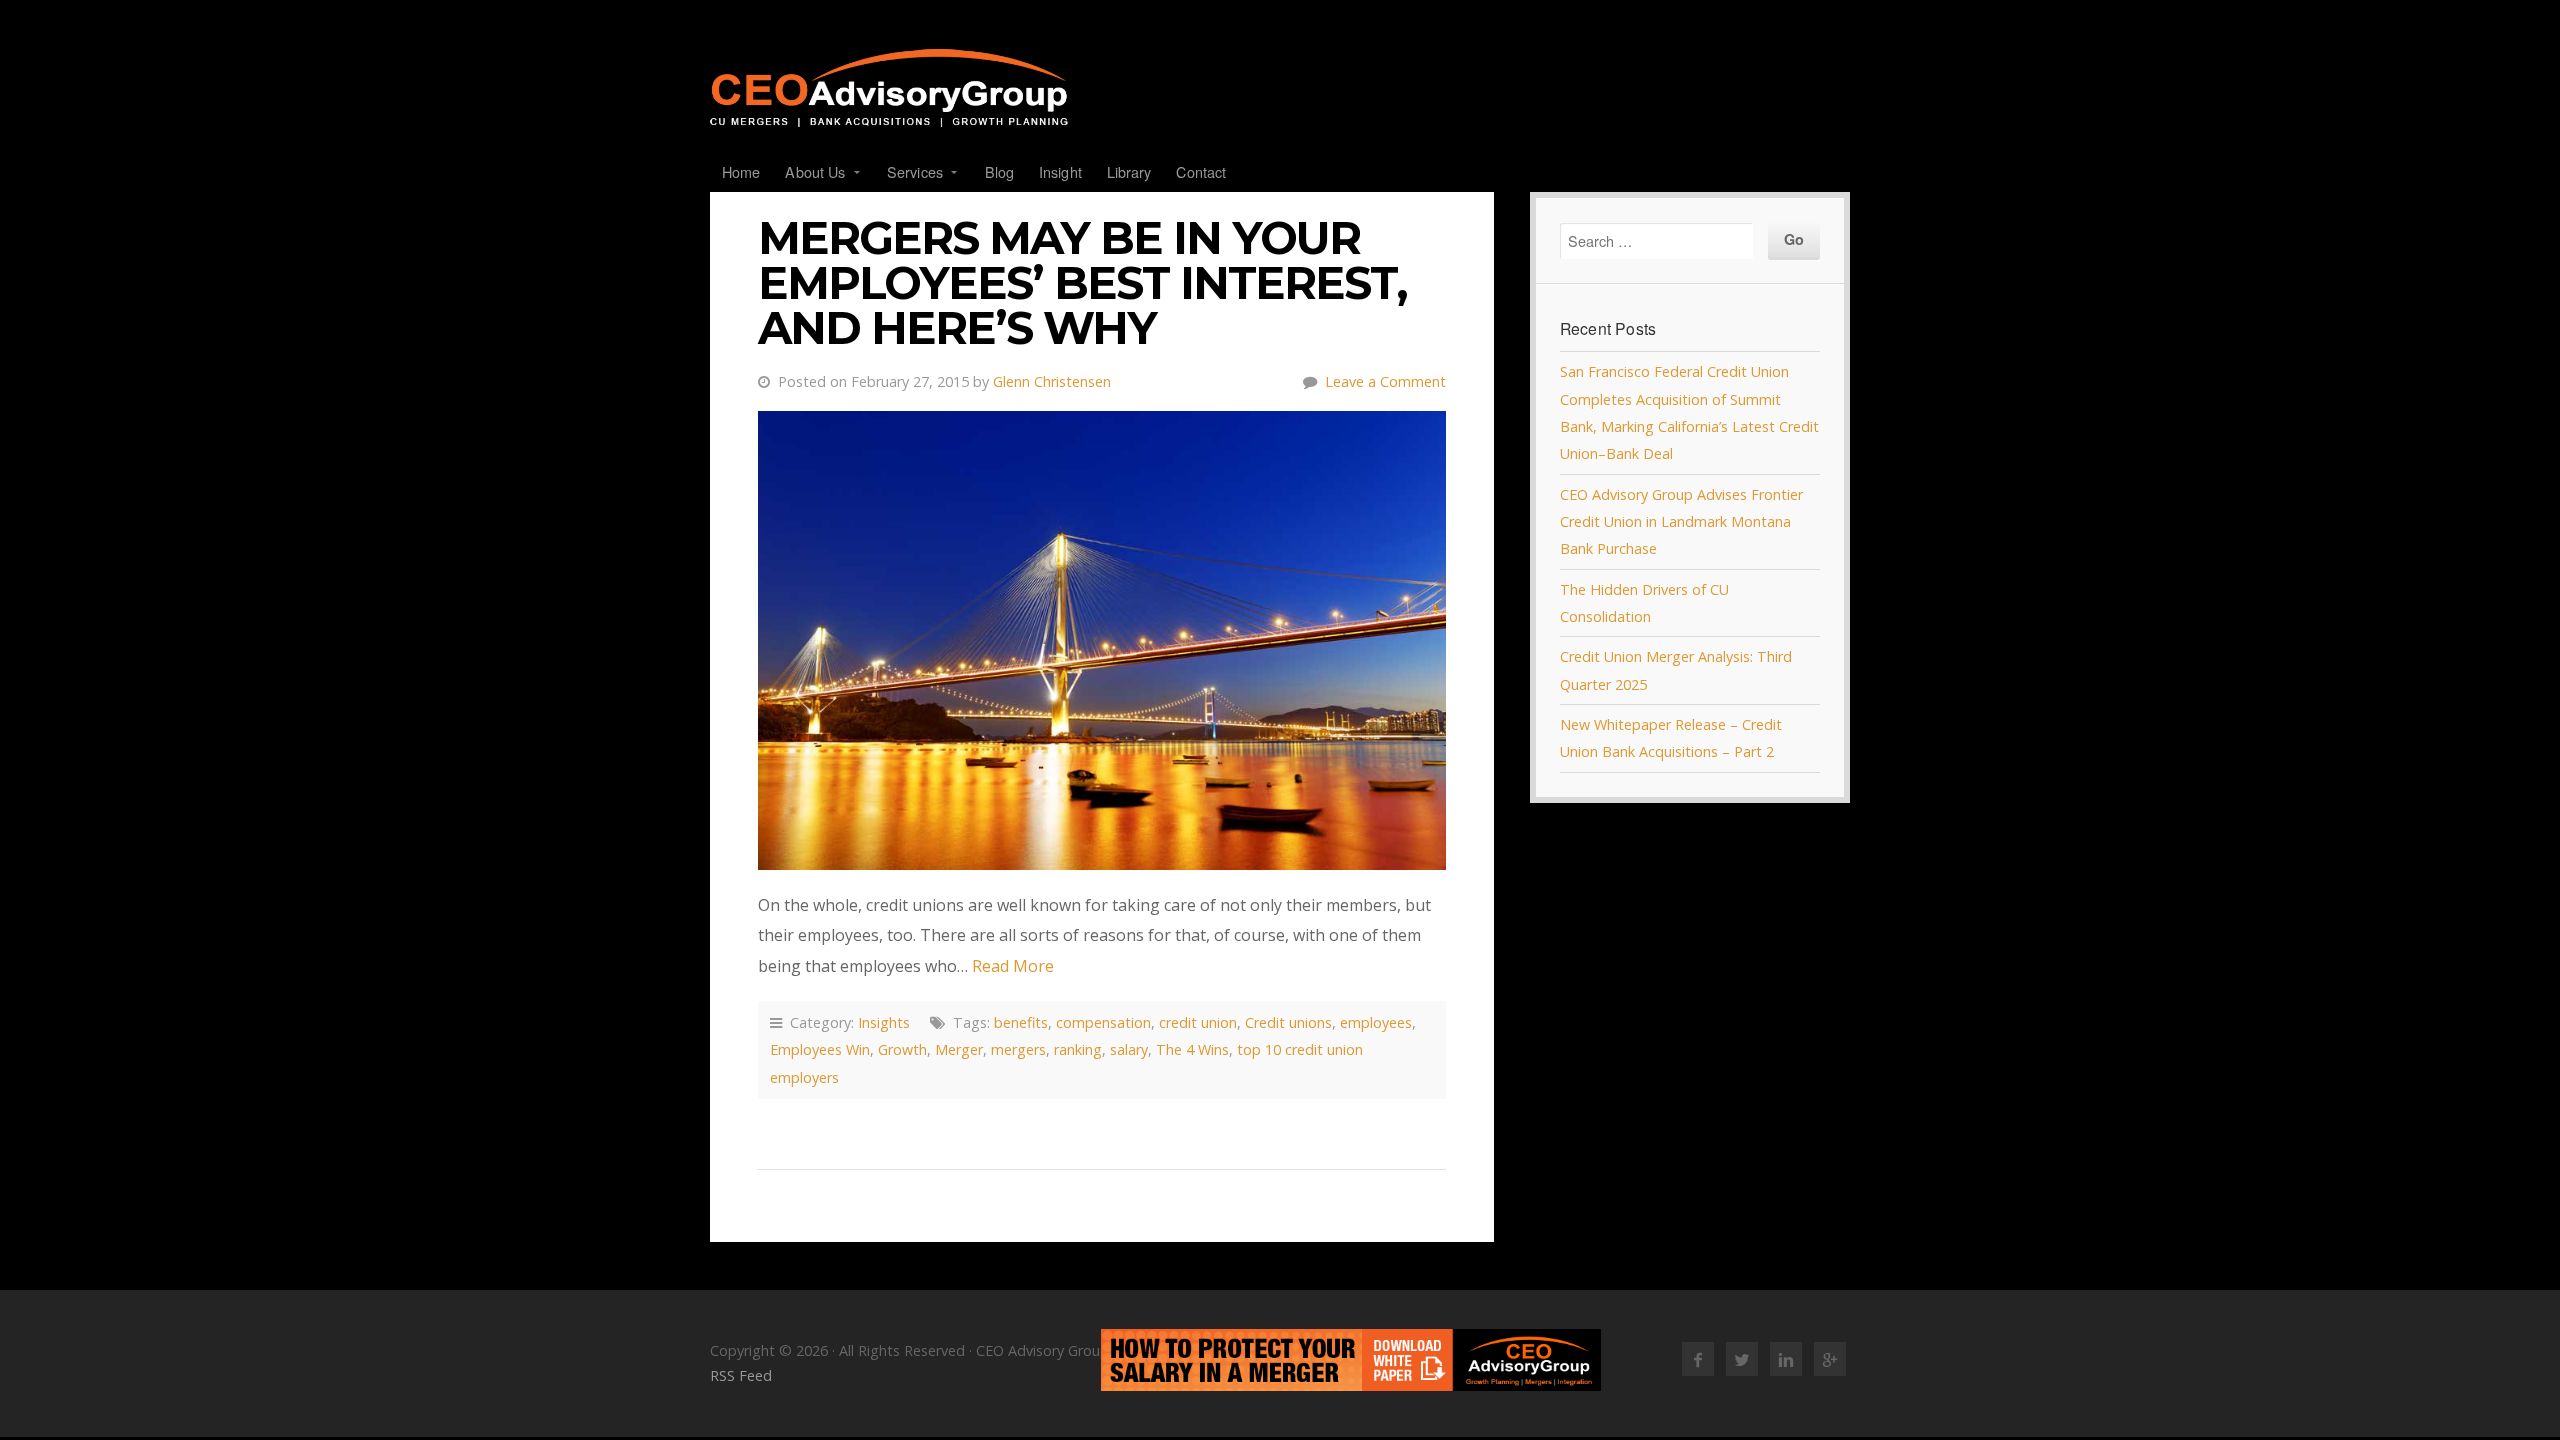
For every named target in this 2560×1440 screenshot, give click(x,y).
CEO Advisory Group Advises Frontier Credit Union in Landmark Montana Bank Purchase (1681, 522)
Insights (884, 1022)
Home (741, 171)
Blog (999, 171)
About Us (815, 171)
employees (1376, 1022)
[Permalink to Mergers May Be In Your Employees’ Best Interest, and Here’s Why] (1102, 640)
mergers (1018, 1049)
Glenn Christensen (1052, 381)
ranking (1078, 1049)
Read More (1013, 966)
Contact (1201, 171)
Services (915, 171)
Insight (1060, 171)
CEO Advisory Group (1280, 88)
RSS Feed (741, 1375)
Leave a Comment (1385, 381)
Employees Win (820, 1049)
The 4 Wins (1192, 1049)
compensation (1103, 1022)
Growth (902, 1049)
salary (1129, 1049)
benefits (1021, 1022)
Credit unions (1288, 1022)
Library (1129, 171)
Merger (959, 1049)
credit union (1198, 1022)
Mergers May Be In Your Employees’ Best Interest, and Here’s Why (1082, 283)
